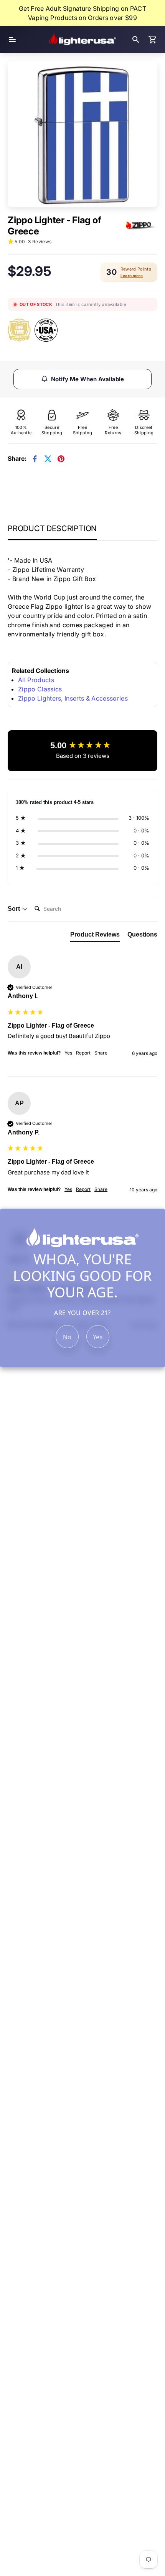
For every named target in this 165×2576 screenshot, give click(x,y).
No (67, 1337)
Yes (98, 1337)
